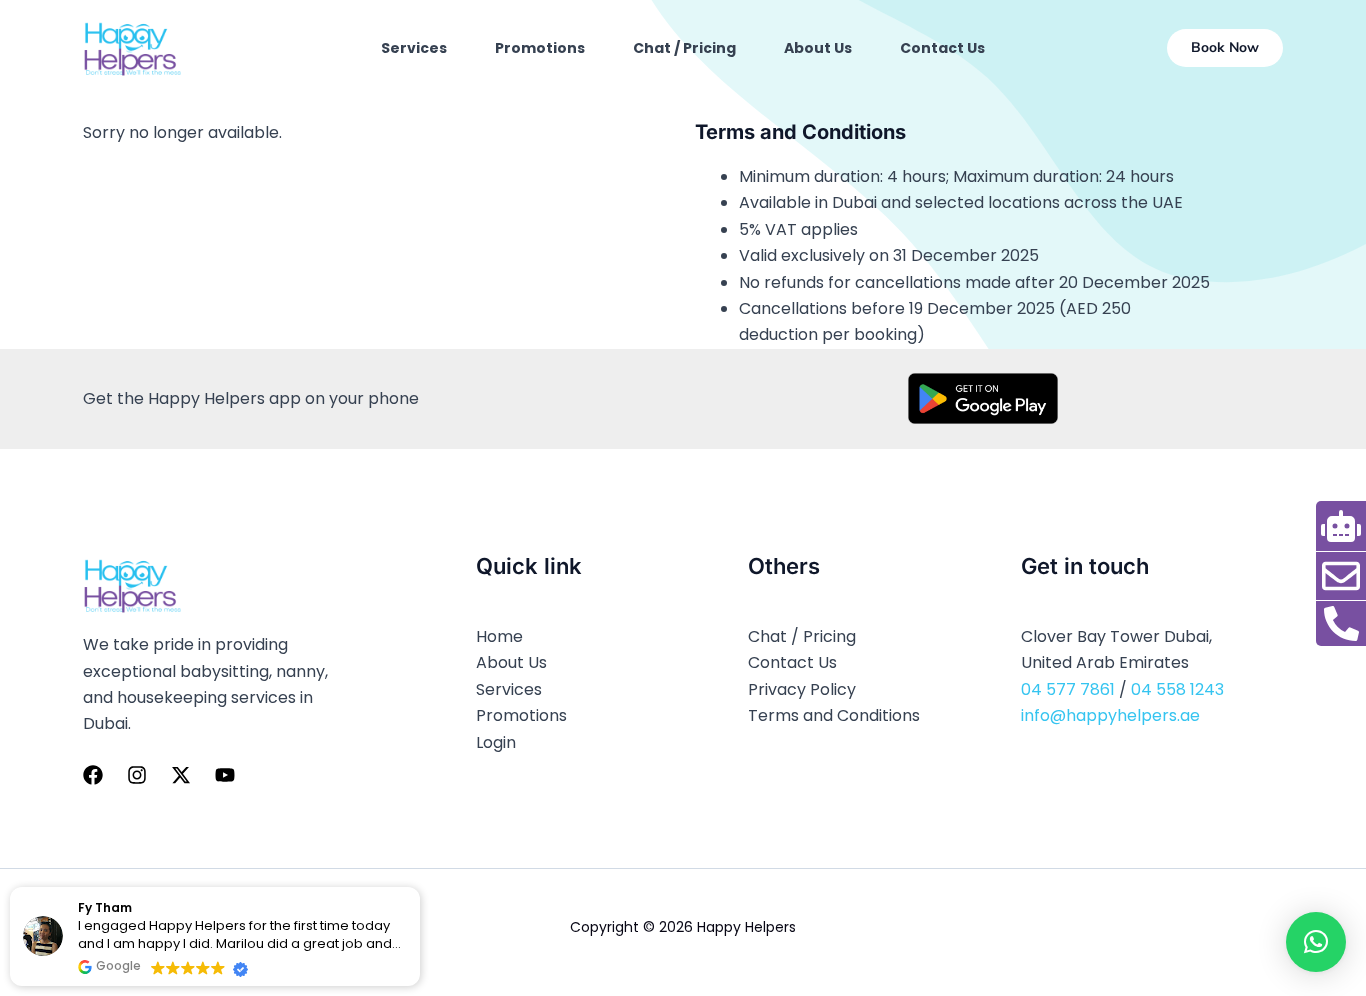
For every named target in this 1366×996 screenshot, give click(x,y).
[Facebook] (93, 775)
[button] (1225, 48)
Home (499, 636)
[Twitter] (181, 775)
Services (414, 48)
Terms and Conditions (834, 715)
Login (496, 742)
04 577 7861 (1068, 689)
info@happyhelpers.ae (1110, 715)
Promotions (540, 48)
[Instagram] (137, 775)
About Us (818, 48)
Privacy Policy (802, 689)
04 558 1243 (1177, 689)
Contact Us (942, 48)
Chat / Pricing (684, 48)
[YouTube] (225, 775)
